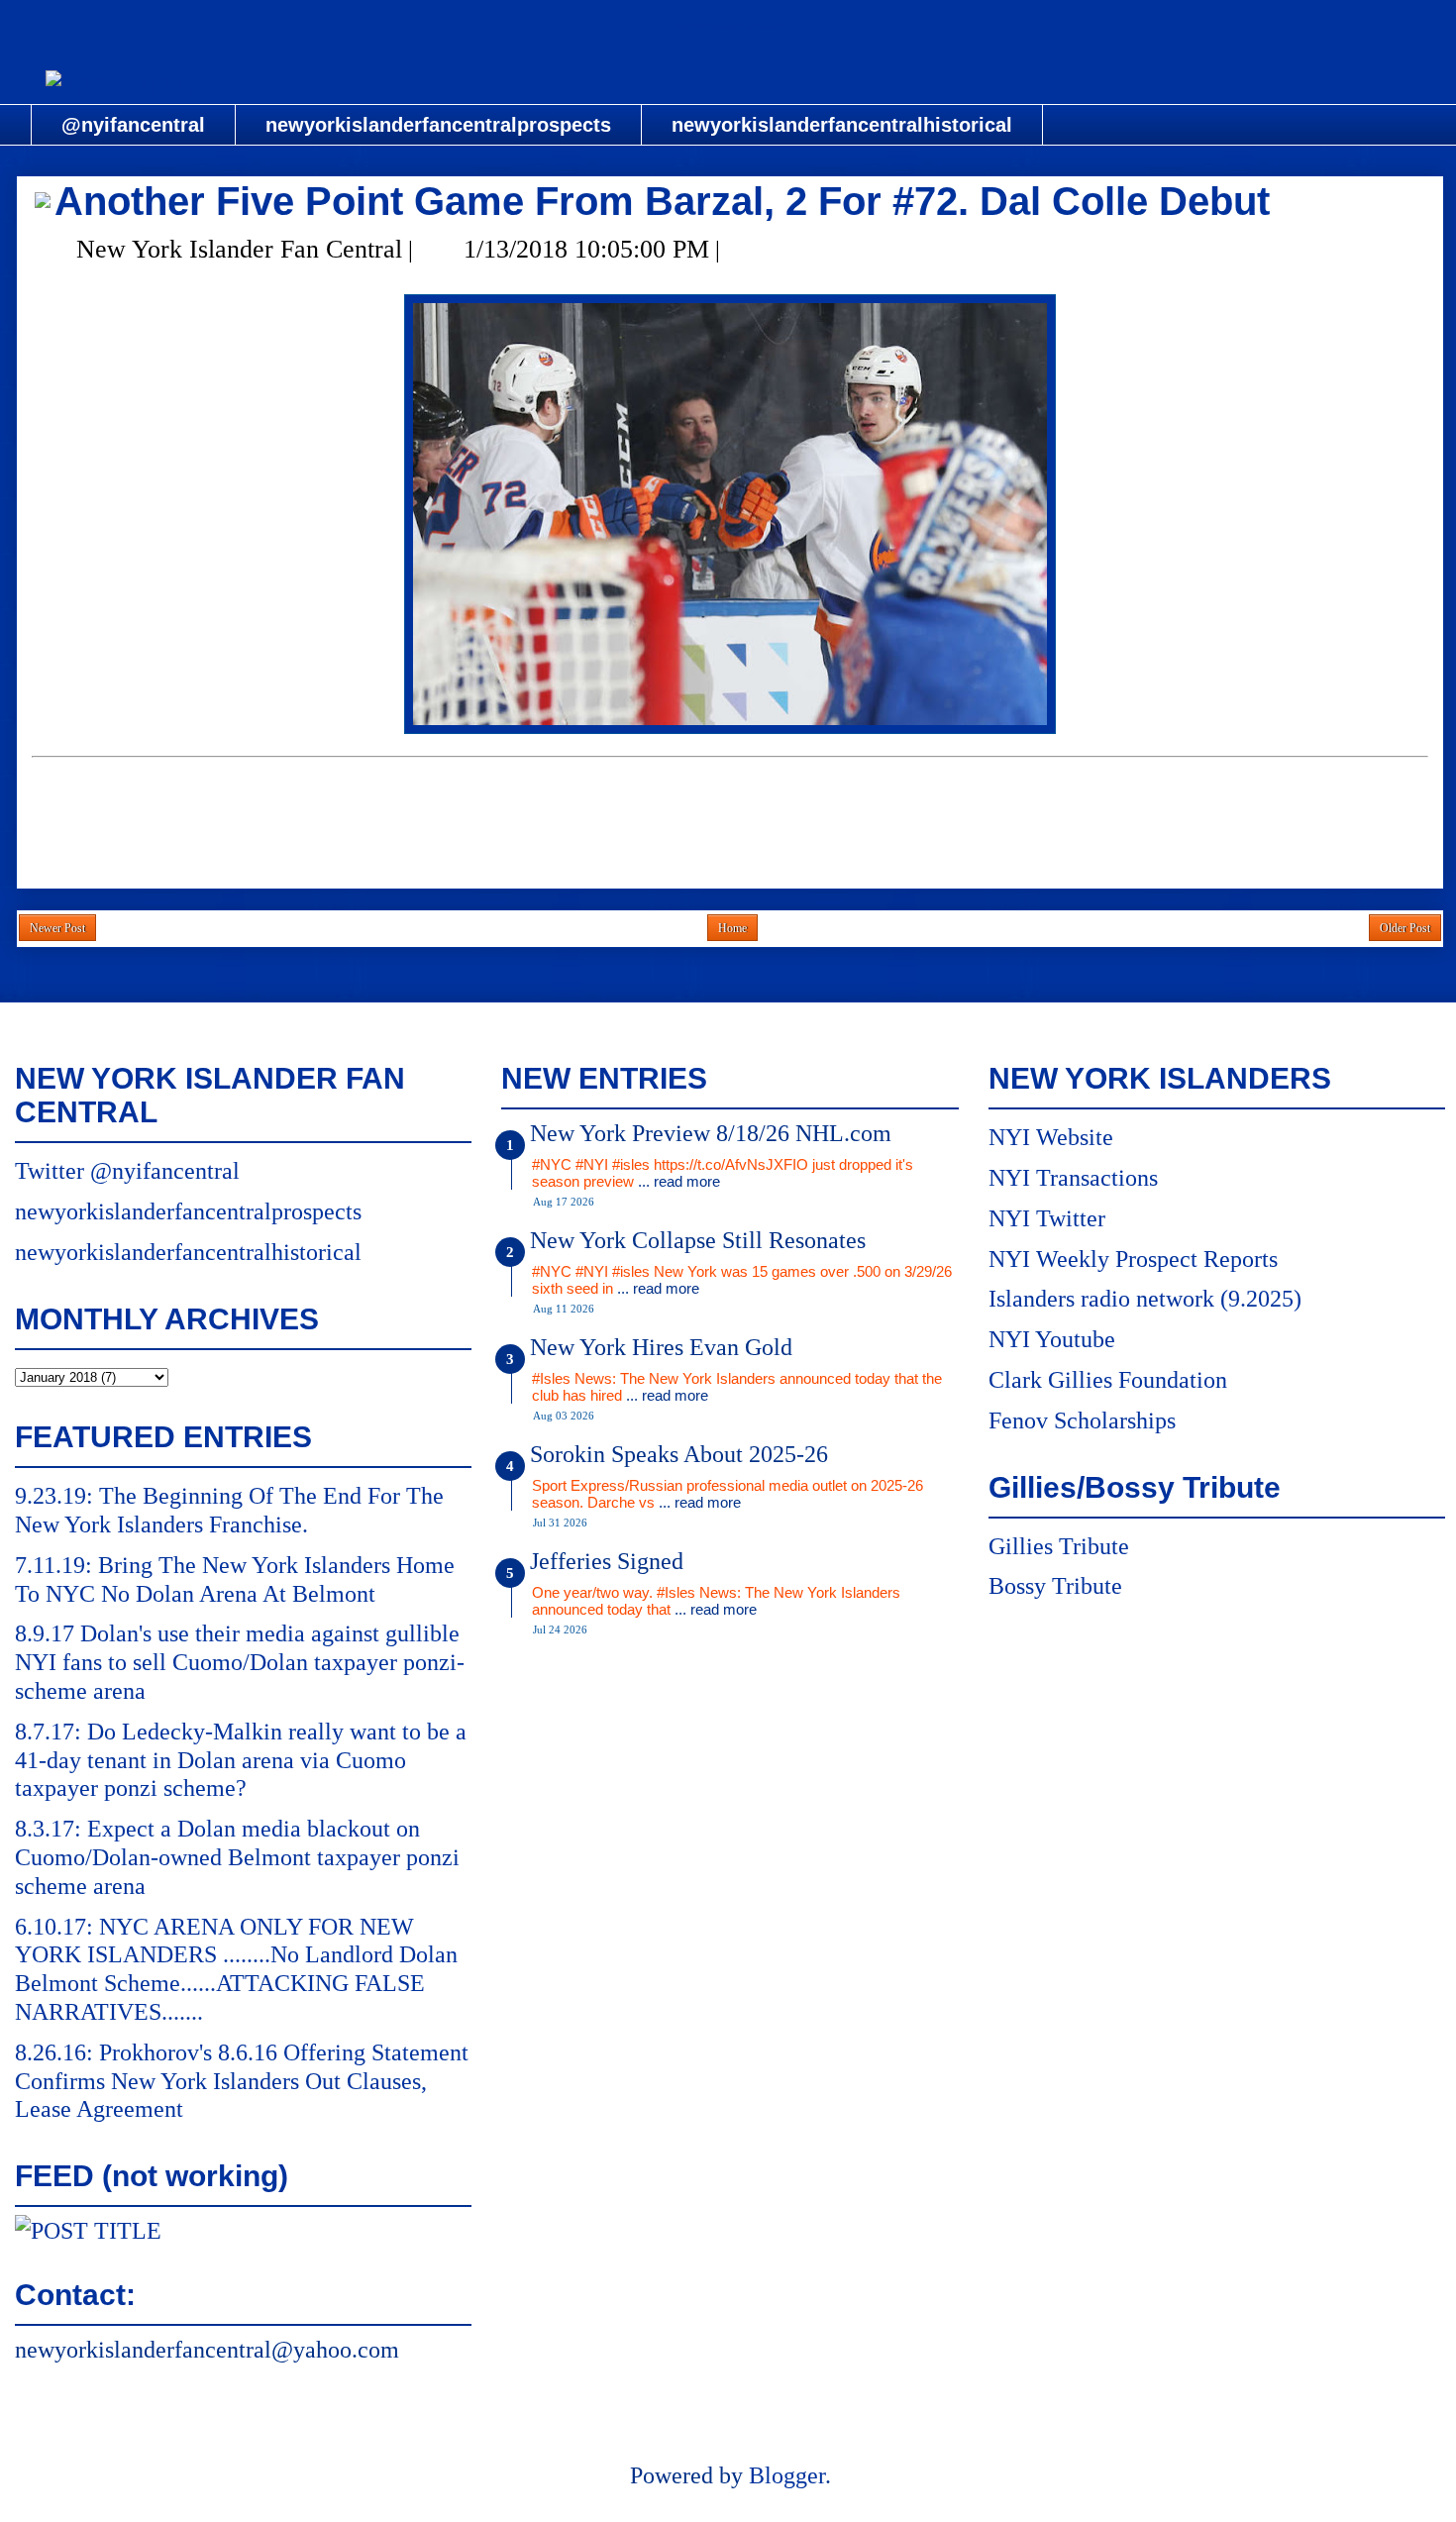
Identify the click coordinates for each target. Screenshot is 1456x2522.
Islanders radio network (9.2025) (1145, 1299)
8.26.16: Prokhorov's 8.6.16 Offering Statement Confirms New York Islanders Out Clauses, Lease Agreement (242, 2081)
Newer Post (57, 928)
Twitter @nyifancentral (127, 1171)
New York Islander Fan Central (730, 26)
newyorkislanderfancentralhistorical (842, 125)
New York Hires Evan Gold (661, 1347)
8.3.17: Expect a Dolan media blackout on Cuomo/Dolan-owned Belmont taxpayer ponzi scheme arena (237, 1857)
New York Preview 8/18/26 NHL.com (711, 1133)
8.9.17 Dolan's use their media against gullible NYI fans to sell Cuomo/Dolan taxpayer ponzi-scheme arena (240, 1662)
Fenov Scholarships (1082, 1420)
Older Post (1405, 928)
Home (732, 928)
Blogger (787, 2475)
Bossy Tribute (1055, 1586)
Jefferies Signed (607, 1561)
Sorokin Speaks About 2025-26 (679, 1454)
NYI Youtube (1052, 1339)
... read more (679, 1181)
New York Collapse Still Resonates (698, 1240)
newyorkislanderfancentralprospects (438, 125)
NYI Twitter (1047, 1218)
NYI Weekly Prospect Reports (1133, 1259)
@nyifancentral (133, 125)
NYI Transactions (1073, 1178)
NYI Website (1051, 1137)
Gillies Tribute (1059, 1546)
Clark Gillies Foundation (1108, 1380)
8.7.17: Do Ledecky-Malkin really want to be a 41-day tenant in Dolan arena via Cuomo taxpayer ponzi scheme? (241, 1760)
